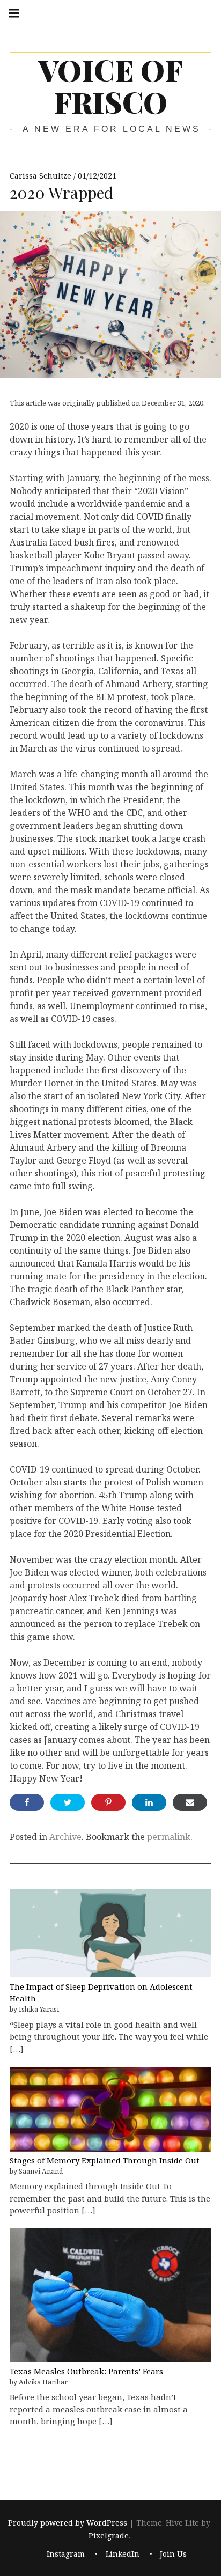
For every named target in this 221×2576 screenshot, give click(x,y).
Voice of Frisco (110, 86)
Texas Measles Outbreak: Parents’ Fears (86, 2371)
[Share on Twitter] (68, 1802)
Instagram (66, 2554)
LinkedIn (123, 2554)
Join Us (173, 2554)
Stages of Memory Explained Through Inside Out (105, 2160)
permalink (169, 1837)
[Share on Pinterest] (108, 1802)
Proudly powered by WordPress (68, 2523)
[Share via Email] (190, 1802)
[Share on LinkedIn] (149, 1802)
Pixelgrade (109, 2535)
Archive (65, 1837)
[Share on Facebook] (27, 1802)
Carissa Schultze (42, 176)
